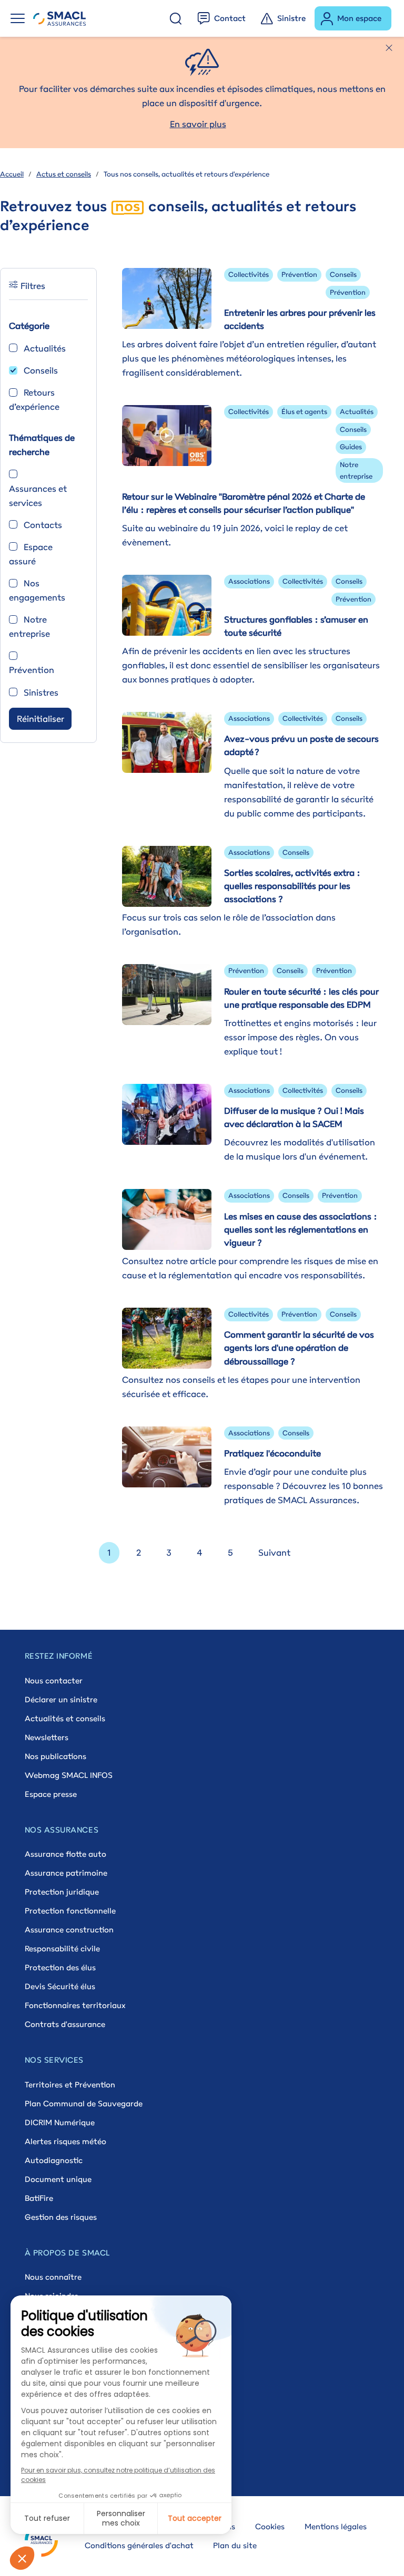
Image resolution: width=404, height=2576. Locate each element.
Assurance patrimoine (66, 1873)
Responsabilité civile (62, 1948)
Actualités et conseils (65, 1718)
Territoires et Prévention (70, 2084)
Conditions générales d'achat (139, 2545)
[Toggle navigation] (18, 18)
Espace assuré (31, 554)
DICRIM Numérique (60, 2122)
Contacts (43, 525)
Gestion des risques (61, 2217)
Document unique (58, 2179)
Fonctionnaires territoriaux (75, 2005)
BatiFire (39, 2198)
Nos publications (55, 1756)
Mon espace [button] (359, 18)
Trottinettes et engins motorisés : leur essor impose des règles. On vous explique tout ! (300, 1037)
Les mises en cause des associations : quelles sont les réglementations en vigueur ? (301, 1229)
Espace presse (51, 1794)
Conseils (41, 370)
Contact (230, 18)
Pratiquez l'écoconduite (272, 1453)
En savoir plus (198, 124)
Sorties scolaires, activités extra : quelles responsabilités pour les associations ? (292, 886)
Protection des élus (60, 1967)
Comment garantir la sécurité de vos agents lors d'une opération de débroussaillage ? (299, 1348)
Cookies (270, 2526)
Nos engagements (37, 590)
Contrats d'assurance (65, 2024)
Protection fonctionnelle (70, 1911)
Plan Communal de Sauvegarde (84, 2103)
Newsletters (47, 1737)
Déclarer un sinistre (61, 1699)
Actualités (45, 348)
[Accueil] (59, 18)
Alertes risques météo (65, 2141)
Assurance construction (69, 1930)
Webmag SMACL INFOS (69, 1775)
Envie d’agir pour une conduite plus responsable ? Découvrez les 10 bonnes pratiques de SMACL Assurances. (304, 1486)
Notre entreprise (29, 627)
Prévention (32, 670)
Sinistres (41, 692)
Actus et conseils (64, 174)
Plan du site (235, 2545)
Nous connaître (53, 2277)
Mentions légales (336, 2526)
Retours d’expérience (34, 400)
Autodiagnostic (54, 2160)
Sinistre (291, 18)
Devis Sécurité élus (60, 1986)
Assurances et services (38, 496)
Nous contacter (54, 1680)
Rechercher (176, 18)
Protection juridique (62, 1892)
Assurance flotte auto (65, 1854)
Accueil (12, 174)
